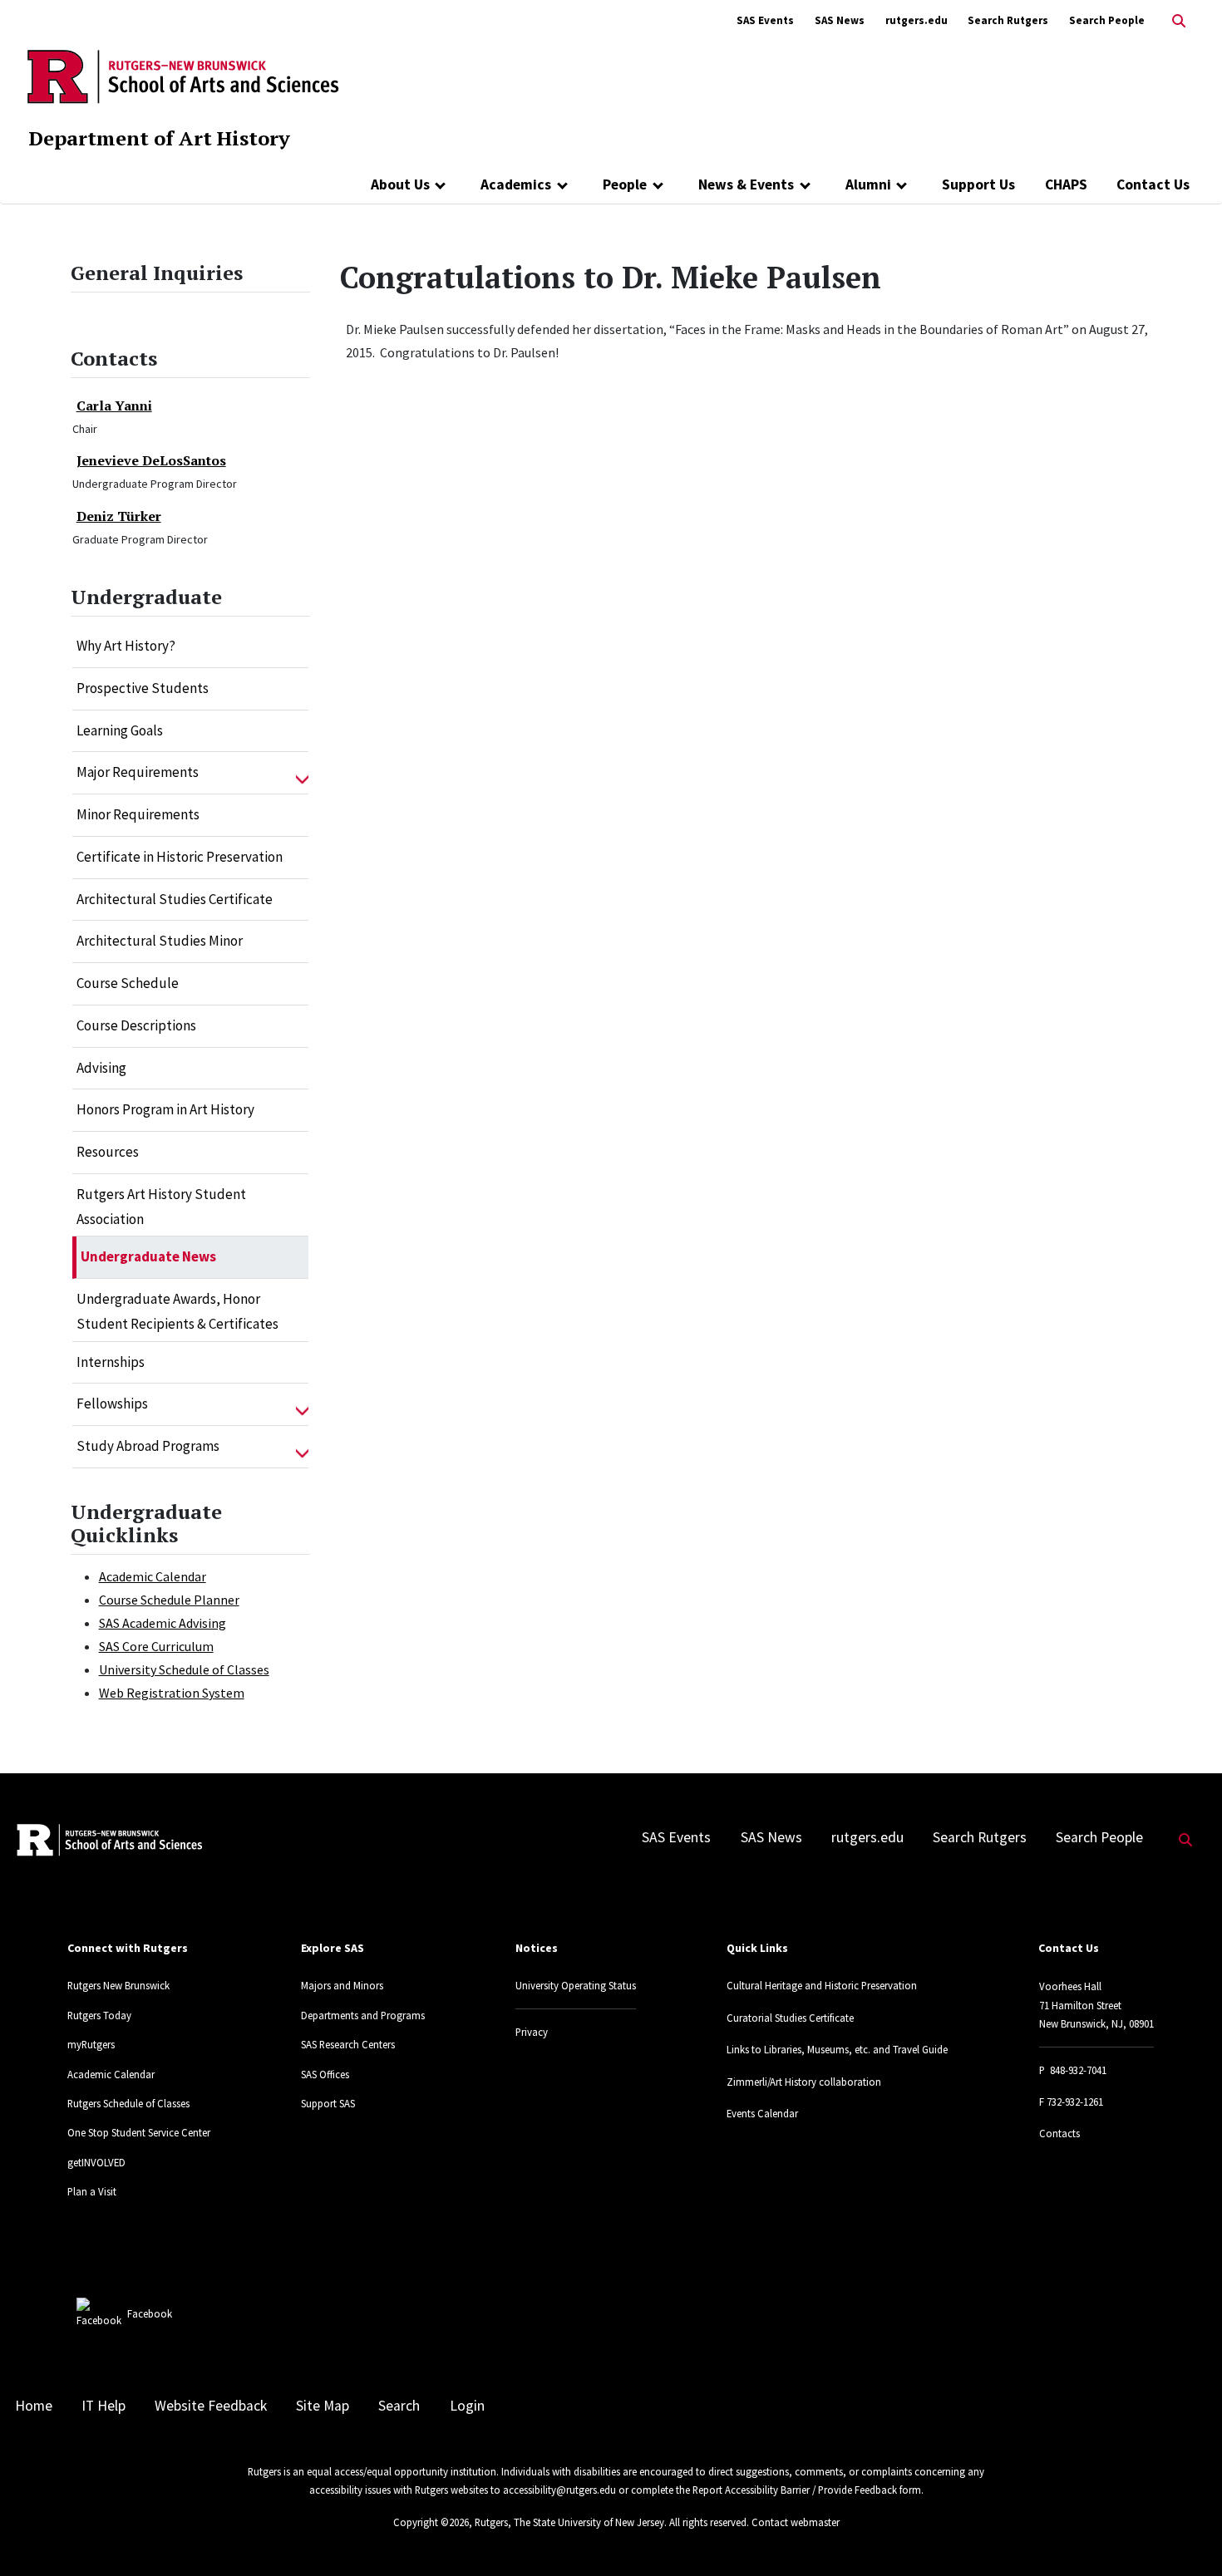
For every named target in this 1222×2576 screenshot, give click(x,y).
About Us (400, 184)
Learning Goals (120, 730)
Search (399, 2406)
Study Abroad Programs (148, 1446)
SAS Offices (325, 2074)
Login (467, 2406)
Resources (108, 1152)
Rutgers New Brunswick (118, 1985)
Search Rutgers (1008, 20)
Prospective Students (143, 688)
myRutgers (91, 2044)
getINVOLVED (96, 2162)
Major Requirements (138, 772)
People (625, 184)
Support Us (978, 184)
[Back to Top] (1186, 2536)
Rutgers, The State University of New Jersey (569, 2522)
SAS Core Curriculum (156, 1646)
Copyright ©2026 (431, 2522)
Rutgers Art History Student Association (161, 1207)
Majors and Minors (342, 1985)
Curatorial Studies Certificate (790, 2018)
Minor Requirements (138, 814)
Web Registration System (172, 1693)
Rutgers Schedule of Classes (128, 2103)
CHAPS (1066, 184)
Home (34, 2406)
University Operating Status (576, 1985)
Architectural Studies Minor (160, 941)
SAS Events (765, 20)
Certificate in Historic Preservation (180, 857)
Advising (101, 1068)
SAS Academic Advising (163, 1623)
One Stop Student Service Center (139, 2132)
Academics (516, 184)
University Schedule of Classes (184, 1669)
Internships (111, 1362)
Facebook (150, 2313)
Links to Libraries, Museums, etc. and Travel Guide (837, 2049)
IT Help (103, 2406)
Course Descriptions (136, 1025)
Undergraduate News (148, 1256)
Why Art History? (126, 646)
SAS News (840, 20)
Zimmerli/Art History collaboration (804, 2082)
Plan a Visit (92, 2191)
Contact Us (1153, 184)
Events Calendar (762, 2113)
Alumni (868, 184)
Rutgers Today (99, 2015)
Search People (1107, 20)
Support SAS (328, 2103)
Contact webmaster (796, 2522)
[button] (302, 773)
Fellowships (112, 1404)
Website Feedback (211, 2406)
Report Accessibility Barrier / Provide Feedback (795, 2490)
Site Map (323, 2406)
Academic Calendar (153, 1576)
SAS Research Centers (348, 2044)
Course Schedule (128, 983)
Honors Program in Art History (165, 1109)
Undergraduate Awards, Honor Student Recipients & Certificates (177, 1311)
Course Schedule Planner (169, 1600)
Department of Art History (159, 138)
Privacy (532, 2032)
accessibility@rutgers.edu (559, 2490)
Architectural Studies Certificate (175, 899)
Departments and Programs (363, 2015)
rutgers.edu (916, 20)
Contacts (1059, 2133)
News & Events (746, 184)
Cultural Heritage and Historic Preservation (822, 1985)
